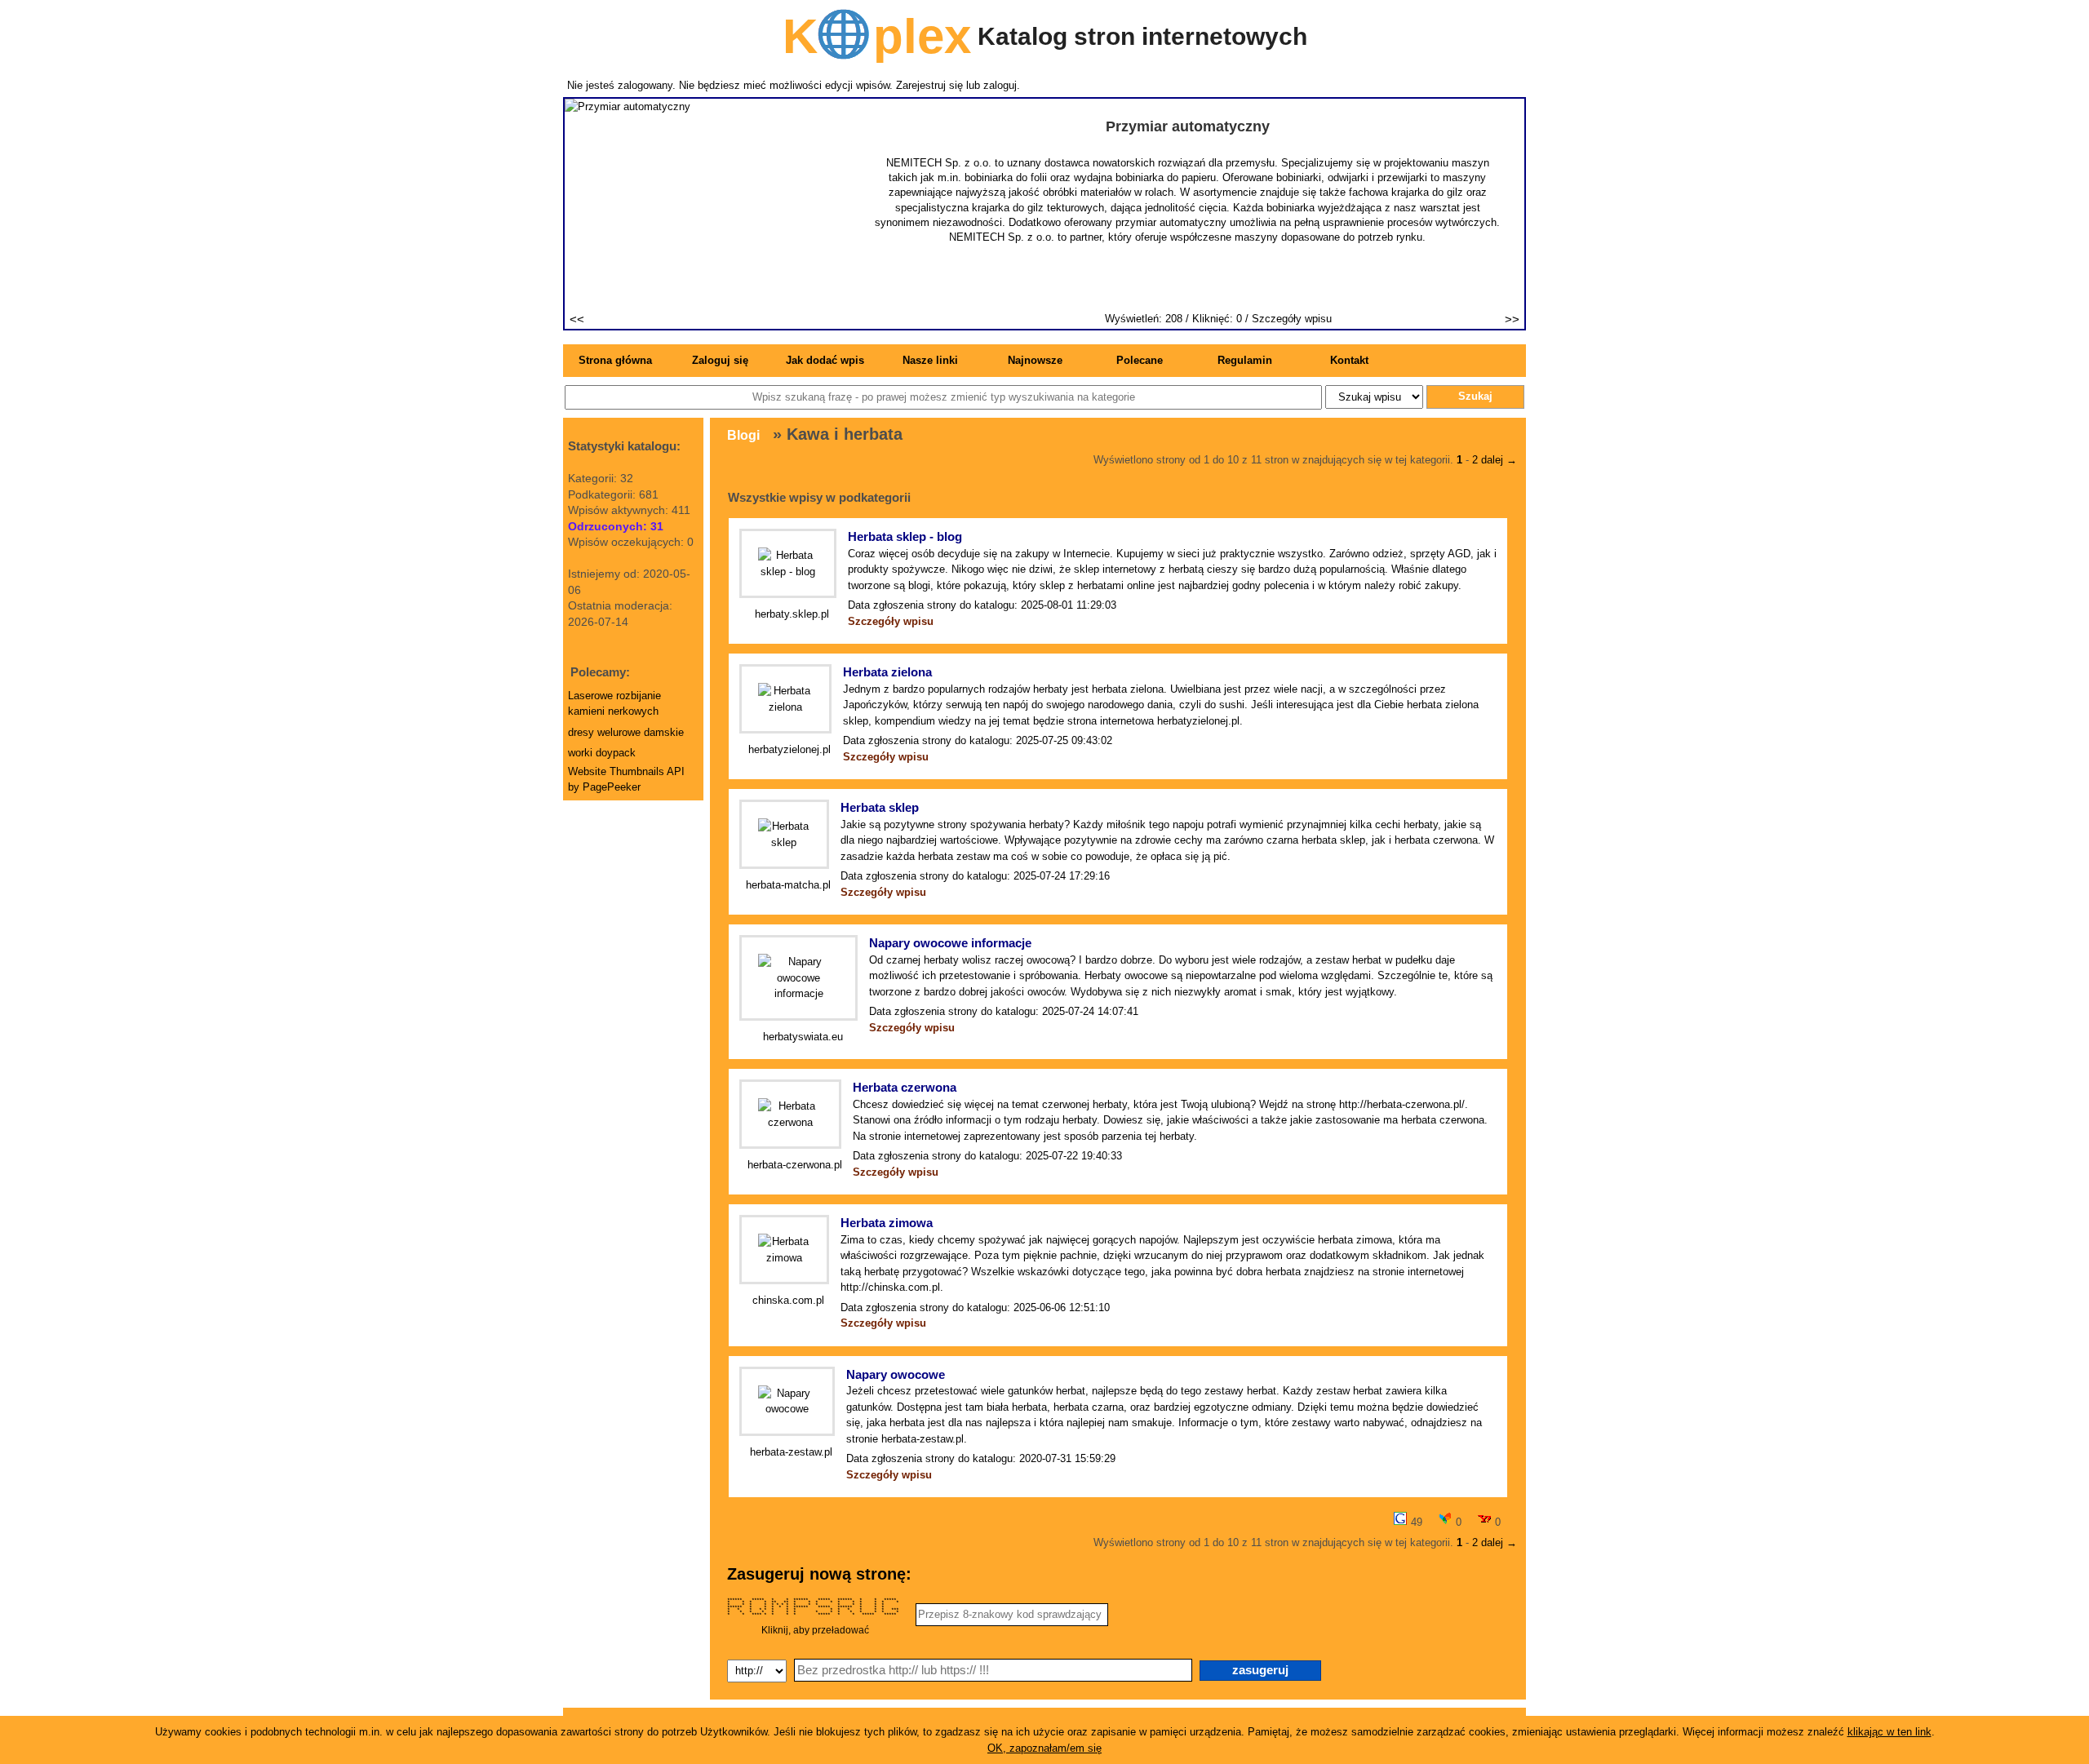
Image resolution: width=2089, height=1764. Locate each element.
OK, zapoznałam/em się (1044, 1748)
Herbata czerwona (905, 1087)
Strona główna (615, 360)
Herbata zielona (887, 672)
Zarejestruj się (929, 85)
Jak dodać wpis (825, 360)
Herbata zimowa (887, 1223)
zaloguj (1000, 85)
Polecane (1140, 360)
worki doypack (602, 753)
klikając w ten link (1889, 1732)
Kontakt (1349, 360)
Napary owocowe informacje (950, 943)
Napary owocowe (896, 1374)
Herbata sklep (880, 807)
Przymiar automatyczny (1188, 126)
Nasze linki (930, 360)
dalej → (1497, 460)
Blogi (743, 435)
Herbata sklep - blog (905, 536)
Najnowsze (1035, 360)
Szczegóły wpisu (1292, 319)
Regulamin (1245, 360)
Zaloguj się (720, 360)
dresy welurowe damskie (626, 732)
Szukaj (1475, 396)
